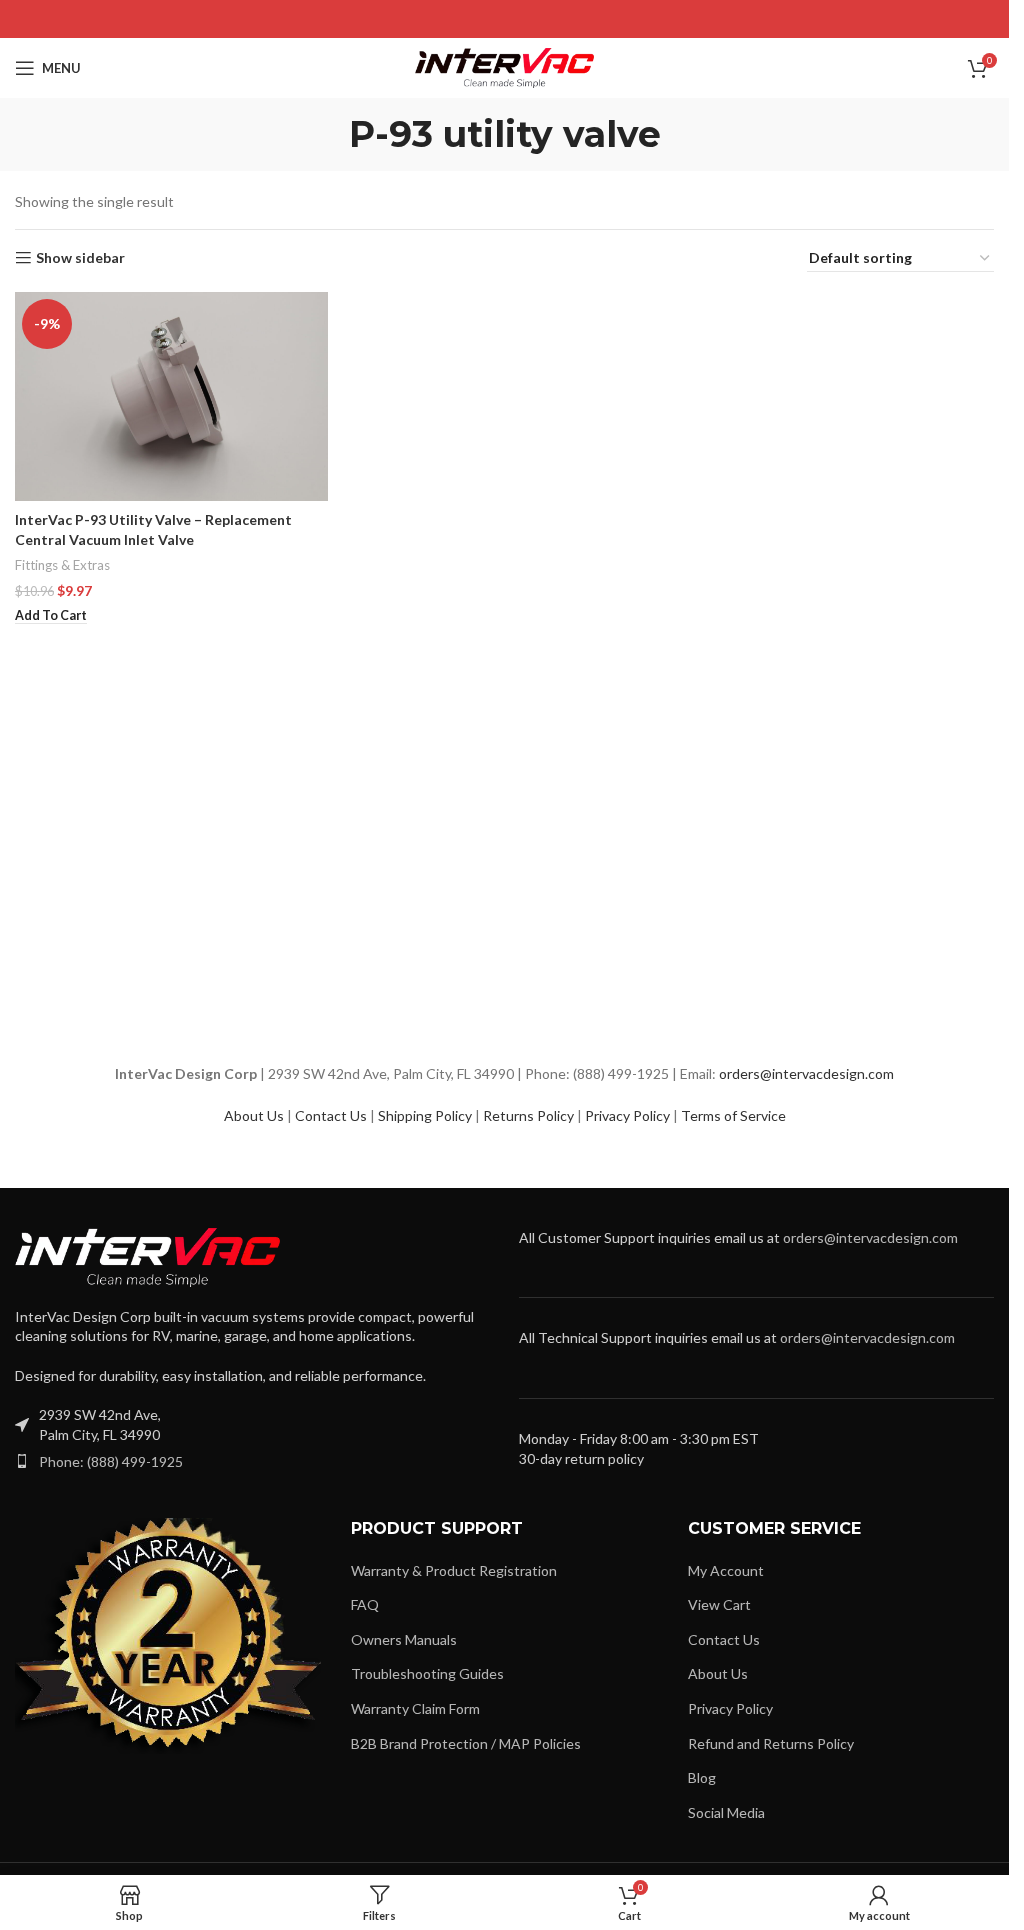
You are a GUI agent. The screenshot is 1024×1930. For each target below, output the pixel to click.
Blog (702, 1777)
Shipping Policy (425, 1115)
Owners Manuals (404, 1639)
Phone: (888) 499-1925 (111, 1461)
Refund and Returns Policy (771, 1743)
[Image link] (147, 1255)
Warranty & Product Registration (454, 1570)
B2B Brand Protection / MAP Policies (466, 1743)
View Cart (719, 1604)
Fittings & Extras (62, 565)
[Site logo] (504, 66)
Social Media (726, 1812)
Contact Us (331, 1115)
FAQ (365, 1604)
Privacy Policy (627, 1115)
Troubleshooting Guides (427, 1673)
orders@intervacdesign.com (806, 1073)
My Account (726, 1570)
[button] (51, 616)
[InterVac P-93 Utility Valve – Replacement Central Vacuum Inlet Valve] (171, 396)
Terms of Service (733, 1115)
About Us (254, 1115)
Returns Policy (528, 1115)
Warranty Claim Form (415, 1708)
